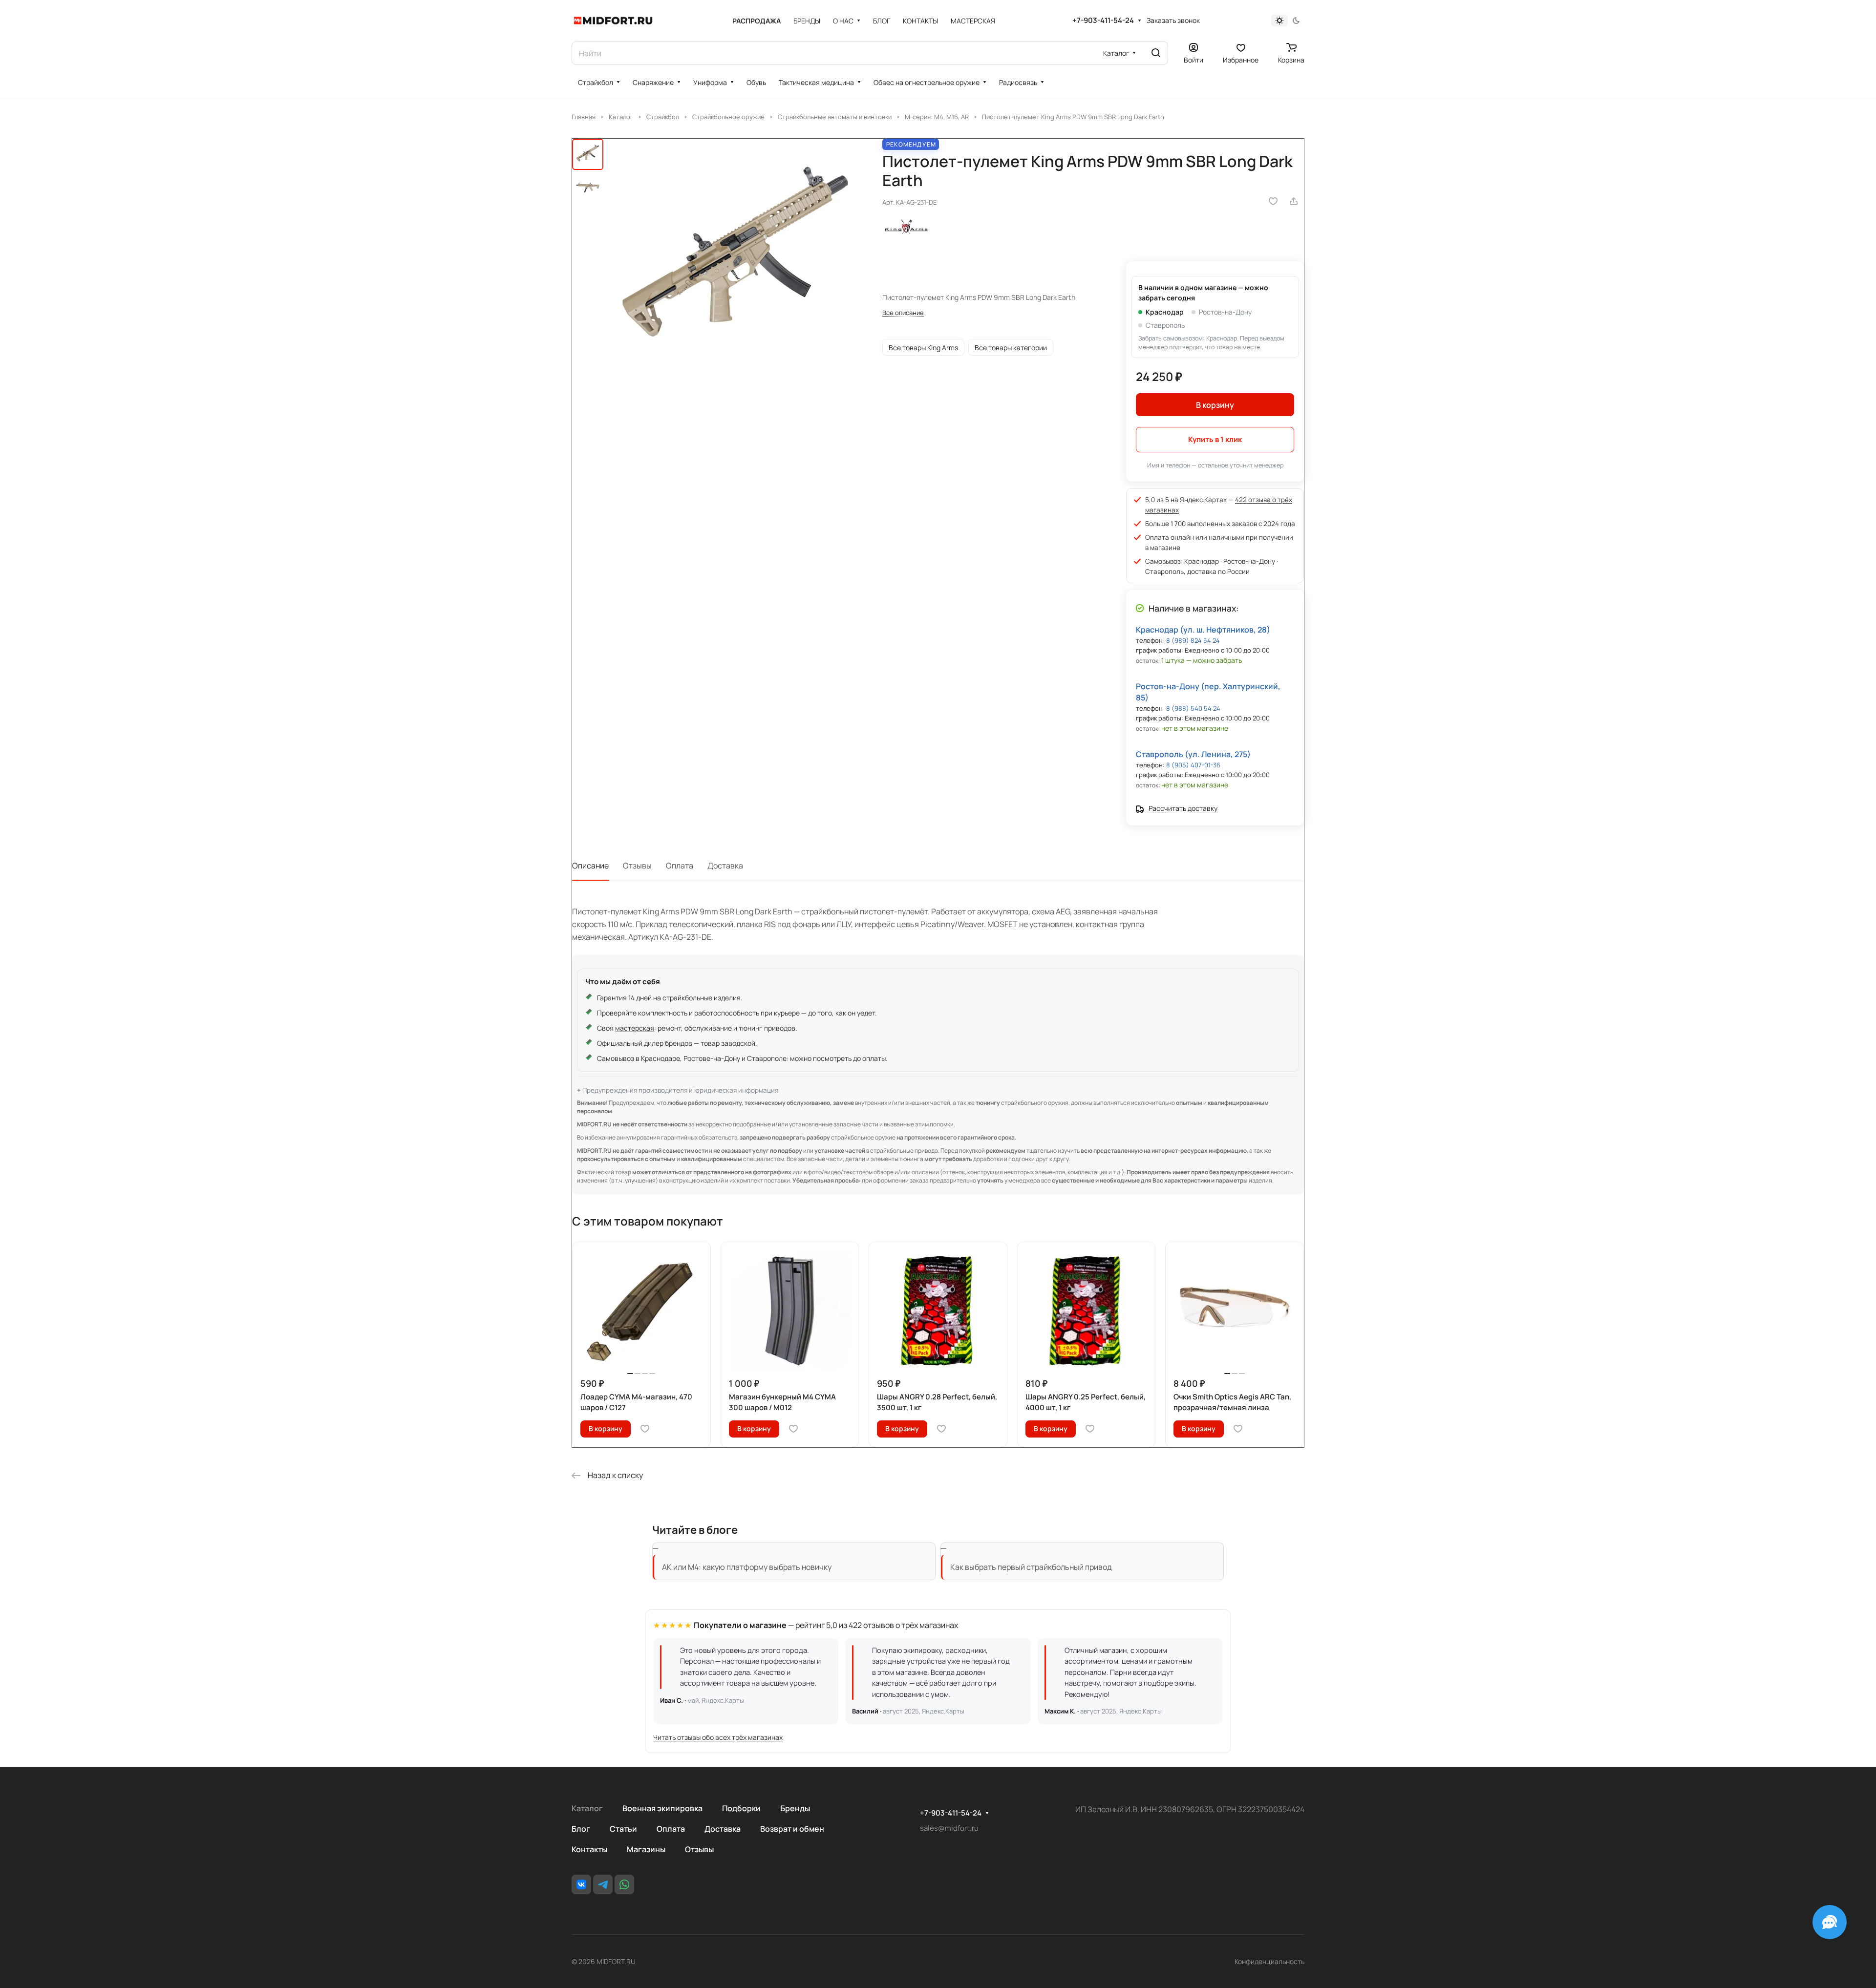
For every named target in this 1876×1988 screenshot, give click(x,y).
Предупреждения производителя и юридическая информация (680, 1090)
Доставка (725, 866)
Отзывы (637, 866)
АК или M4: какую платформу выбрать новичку (747, 1567)
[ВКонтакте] (581, 1884)
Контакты (589, 1849)
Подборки (741, 1808)
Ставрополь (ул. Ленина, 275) (1193, 754)
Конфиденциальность (1269, 1961)
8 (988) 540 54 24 (1193, 708)
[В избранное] (1273, 201)
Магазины (646, 1849)
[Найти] (1156, 53)
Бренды (795, 1808)
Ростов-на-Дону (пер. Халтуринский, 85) (1208, 692)
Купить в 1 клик (1215, 439)
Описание (590, 866)
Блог (581, 1829)
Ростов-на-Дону (1225, 312)
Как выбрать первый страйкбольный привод (1031, 1567)
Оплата (680, 866)
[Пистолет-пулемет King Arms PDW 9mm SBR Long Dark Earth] (736, 265)
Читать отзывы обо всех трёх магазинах (718, 1737)
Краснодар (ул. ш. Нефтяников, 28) (1203, 630)
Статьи (623, 1829)
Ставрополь (1165, 325)
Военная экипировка (662, 1808)
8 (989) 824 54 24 (1193, 640)
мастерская (635, 1028)
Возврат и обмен (792, 1829)
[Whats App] (624, 1884)
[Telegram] (603, 1884)
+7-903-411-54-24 (1103, 21)
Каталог (587, 1808)
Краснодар (1165, 312)
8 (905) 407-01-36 (1193, 765)
